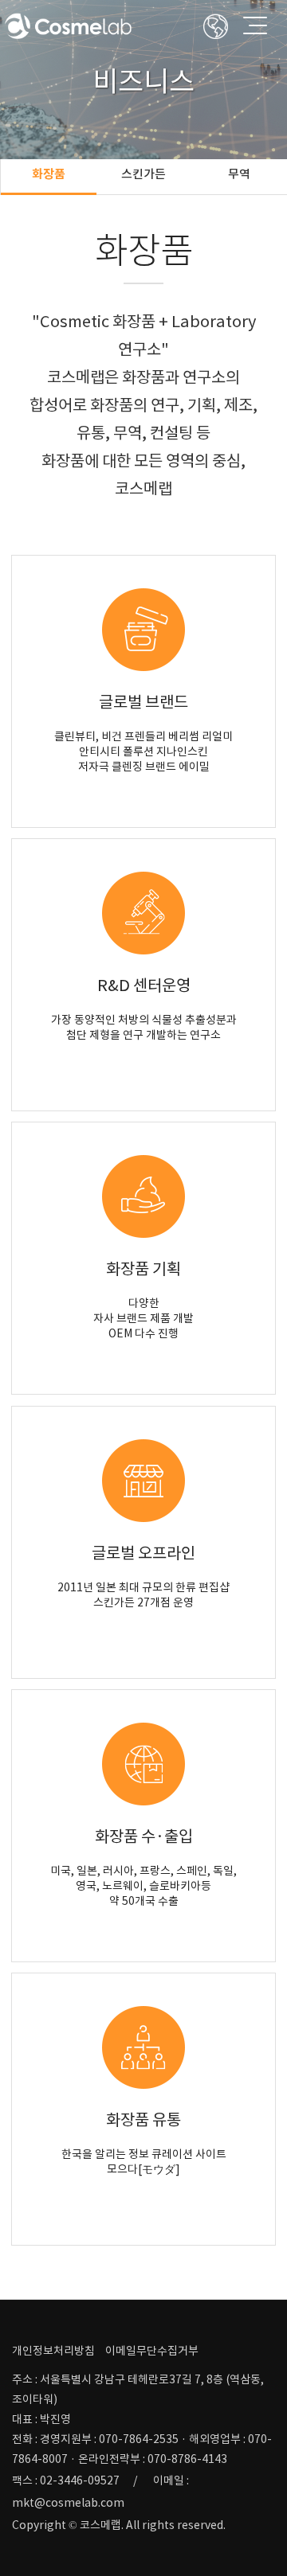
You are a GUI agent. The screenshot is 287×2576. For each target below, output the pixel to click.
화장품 (49, 174)
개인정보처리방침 (53, 2351)
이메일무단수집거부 (152, 2351)
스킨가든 (143, 174)
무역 (239, 174)
